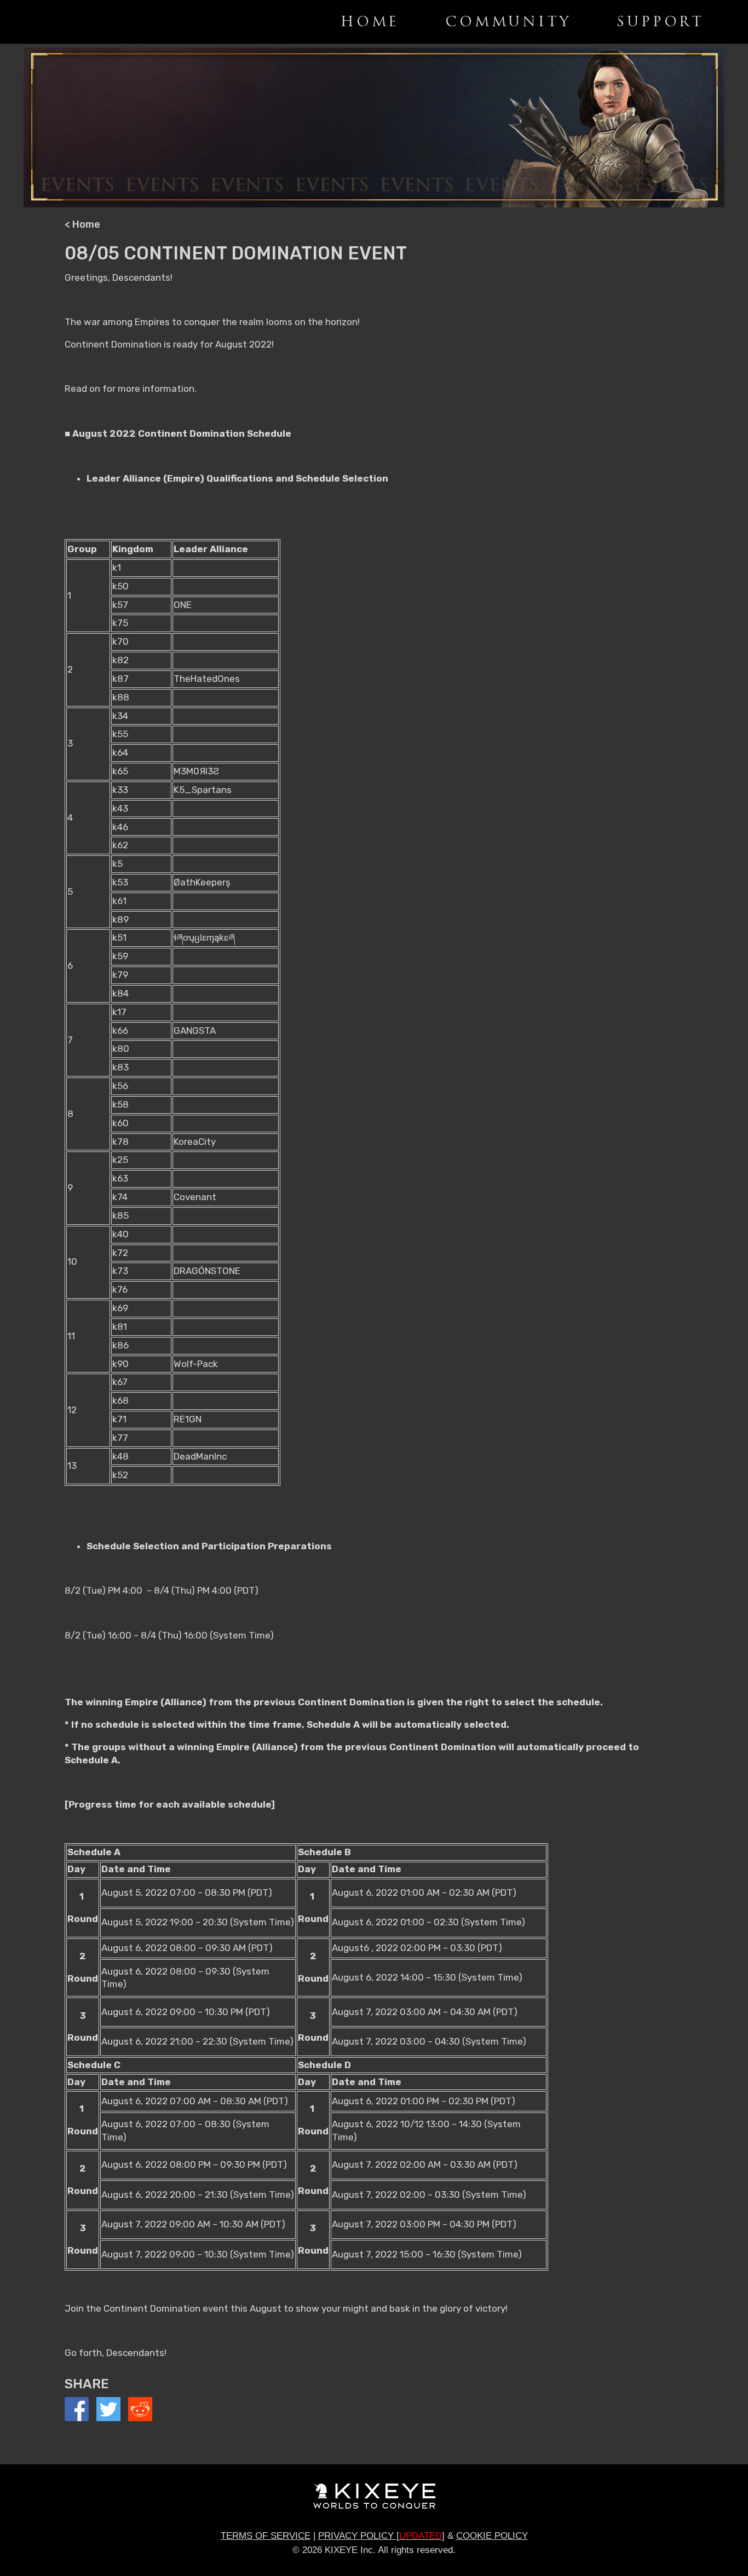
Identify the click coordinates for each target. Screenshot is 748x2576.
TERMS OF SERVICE (266, 2536)
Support (660, 22)
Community (508, 22)
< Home (82, 224)
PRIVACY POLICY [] (381, 2536)
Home (370, 22)
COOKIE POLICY (492, 2536)
